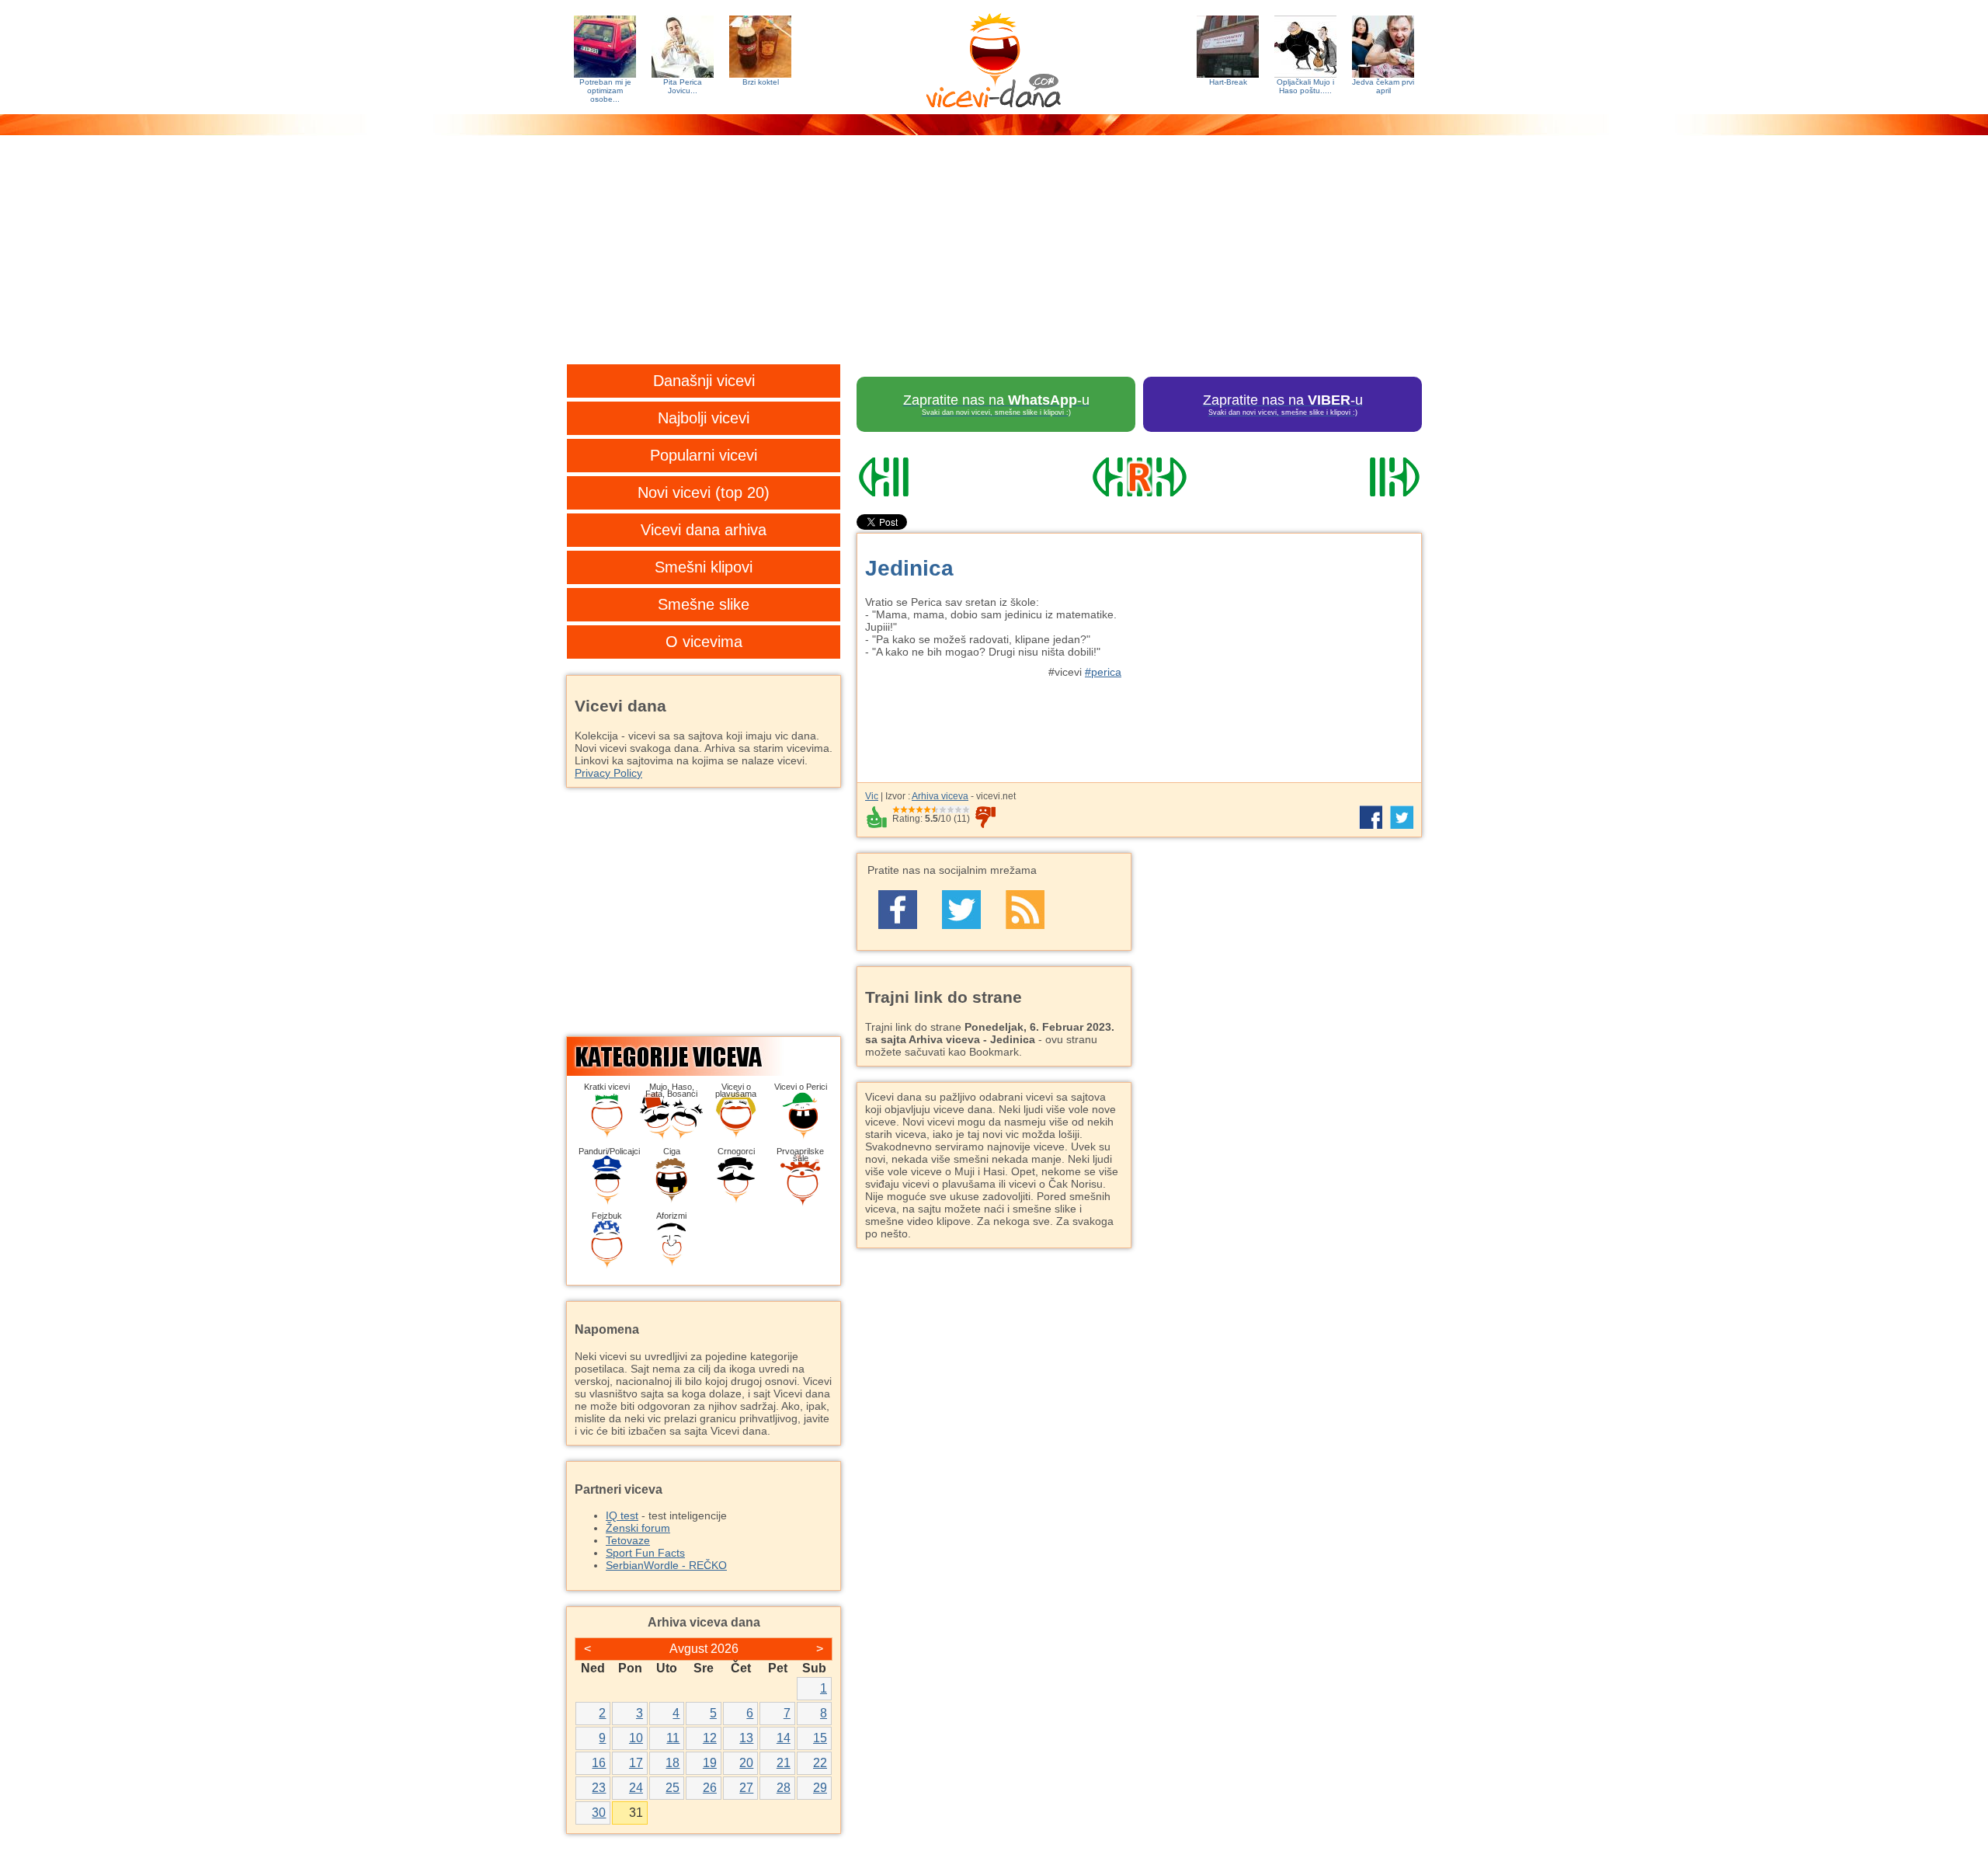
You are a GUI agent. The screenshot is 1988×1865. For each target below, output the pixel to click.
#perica (1103, 672)
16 (599, 1763)
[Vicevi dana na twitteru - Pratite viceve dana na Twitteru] (961, 910)
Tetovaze (628, 1540)
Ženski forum (638, 1528)
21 (784, 1763)
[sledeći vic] (1336, 477)
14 (784, 1738)
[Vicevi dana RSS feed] (1025, 910)
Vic (872, 796)
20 (746, 1763)
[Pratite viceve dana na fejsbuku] (898, 910)
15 (820, 1738)
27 (746, 1788)
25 (673, 1788)
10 (636, 1738)
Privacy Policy (608, 773)
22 (820, 1763)
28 (784, 1788)
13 (746, 1738)
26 (710, 1788)
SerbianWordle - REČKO (666, 1565)
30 (599, 1813)
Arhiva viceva (940, 796)
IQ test (622, 1515)
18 (673, 1763)
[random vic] (1139, 477)
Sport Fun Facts (645, 1553)
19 (710, 1763)
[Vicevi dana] (994, 57)
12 (710, 1738)
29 (820, 1788)
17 (636, 1763)
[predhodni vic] (942, 477)
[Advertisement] (994, 260)
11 (673, 1738)
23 (599, 1788)
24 (636, 1788)
